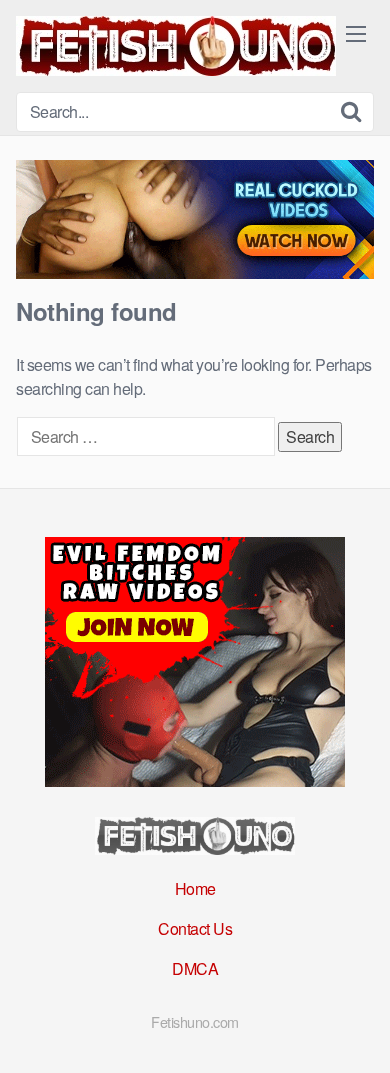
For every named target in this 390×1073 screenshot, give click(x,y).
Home (195, 888)
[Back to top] (355, 1029)
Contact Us (195, 928)
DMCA (195, 968)
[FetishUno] (176, 46)
